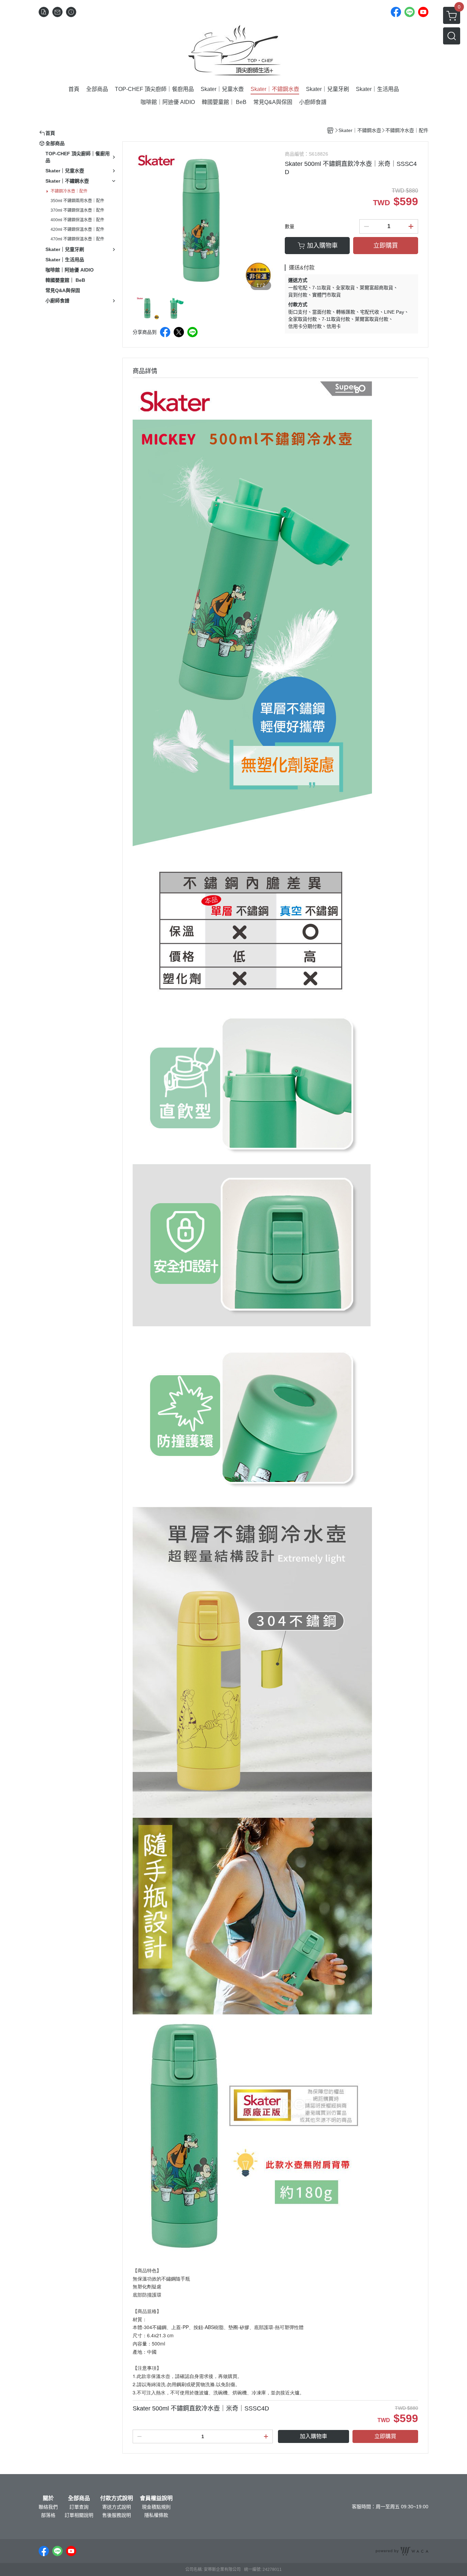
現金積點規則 (156, 2507)
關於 (48, 2498)
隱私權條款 (156, 2515)
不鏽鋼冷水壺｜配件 (69, 191)
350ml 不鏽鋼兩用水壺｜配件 (77, 201)
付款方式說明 (117, 2498)
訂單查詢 (79, 2507)
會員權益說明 (156, 2498)
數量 (290, 226)
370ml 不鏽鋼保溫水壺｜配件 (77, 210)
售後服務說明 (117, 2515)
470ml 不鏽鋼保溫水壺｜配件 (77, 239)
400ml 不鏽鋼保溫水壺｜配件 (77, 220)
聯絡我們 (48, 2507)
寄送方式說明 (117, 2507)
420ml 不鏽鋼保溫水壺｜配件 (77, 229)
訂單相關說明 (79, 2515)
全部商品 (79, 2498)
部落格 (48, 2515)
